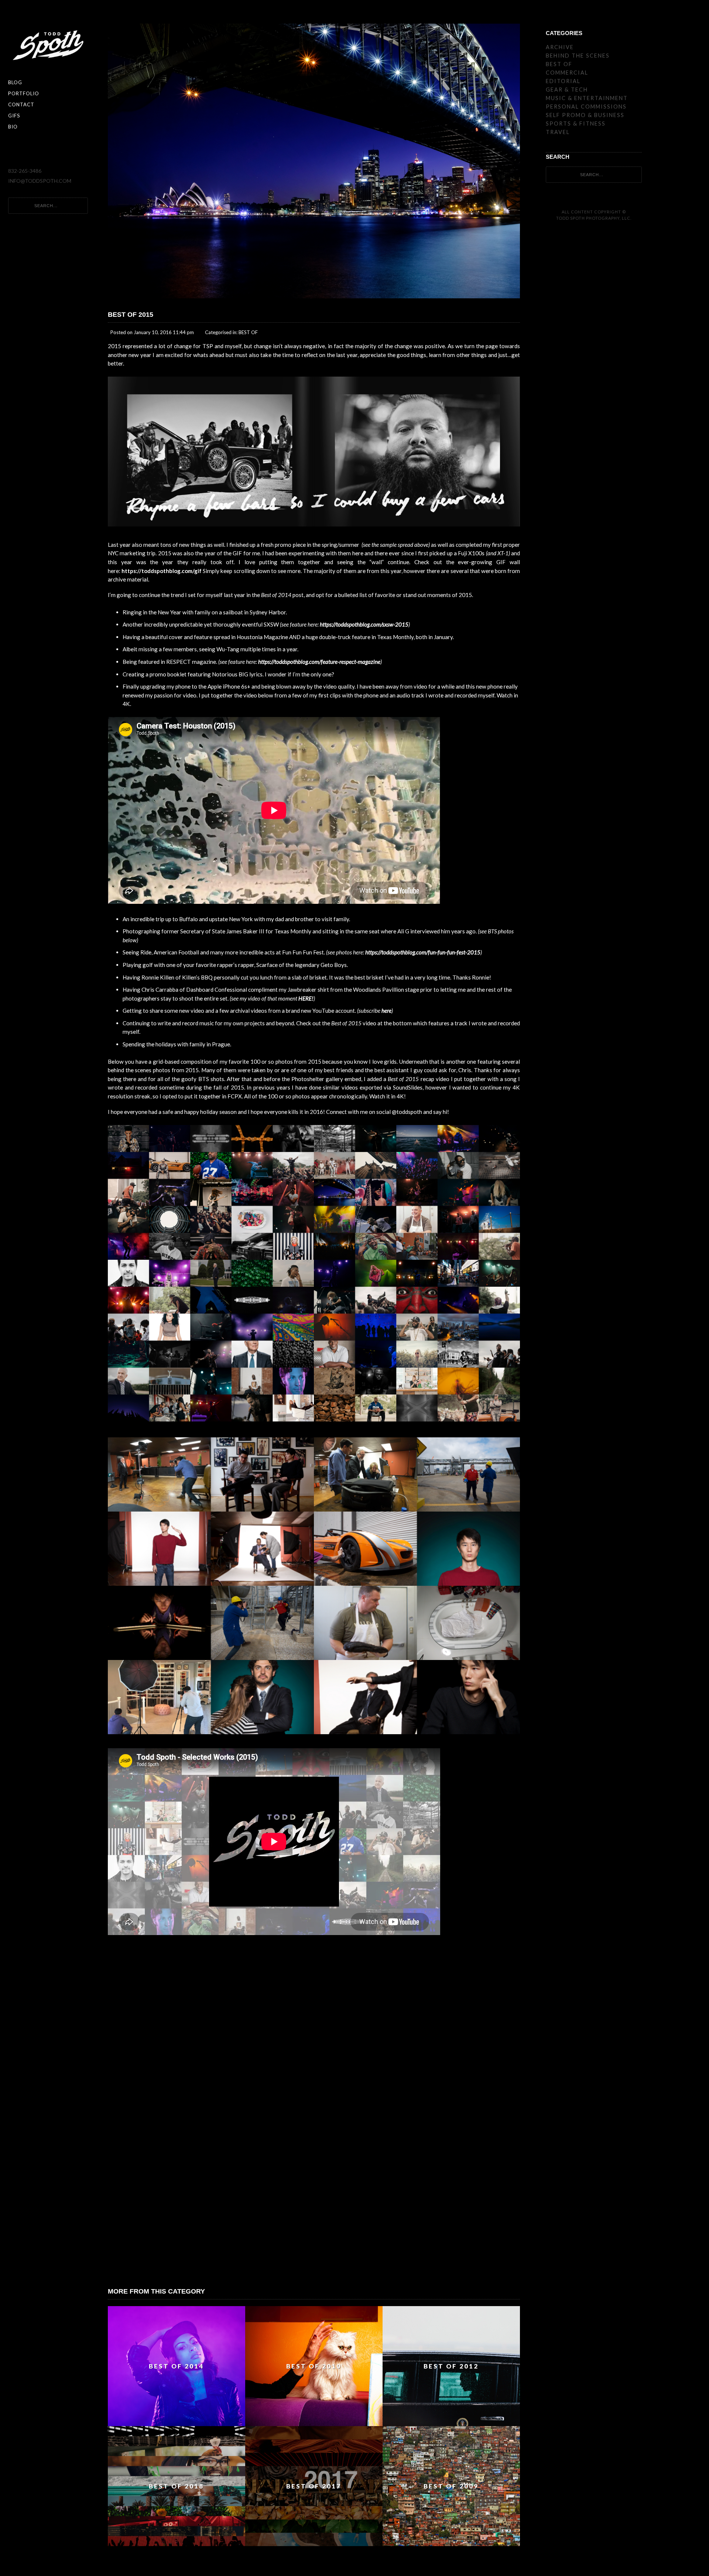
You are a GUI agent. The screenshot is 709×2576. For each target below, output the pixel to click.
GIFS (14, 116)
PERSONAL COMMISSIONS (586, 107)
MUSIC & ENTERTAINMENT (587, 98)
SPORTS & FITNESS (576, 124)
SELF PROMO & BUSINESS (585, 115)
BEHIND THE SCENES (578, 56)
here (386, 1011)
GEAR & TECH (567, 90)
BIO (13, 127)
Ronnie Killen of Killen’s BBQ (177, 977)
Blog (15, 82)
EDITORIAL (563, 81)
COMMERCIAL (567, 73)
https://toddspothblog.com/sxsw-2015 (364, 624)
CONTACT (21, 104)
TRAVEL (558, 132)
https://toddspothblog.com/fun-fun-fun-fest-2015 (423, 952)
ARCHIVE (560, 47)
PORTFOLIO (24, 93)
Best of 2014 (276, 595)
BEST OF (248, 332)
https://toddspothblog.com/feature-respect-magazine (319, 662)
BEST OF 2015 (131, 315)
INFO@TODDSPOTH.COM (40, 181)
